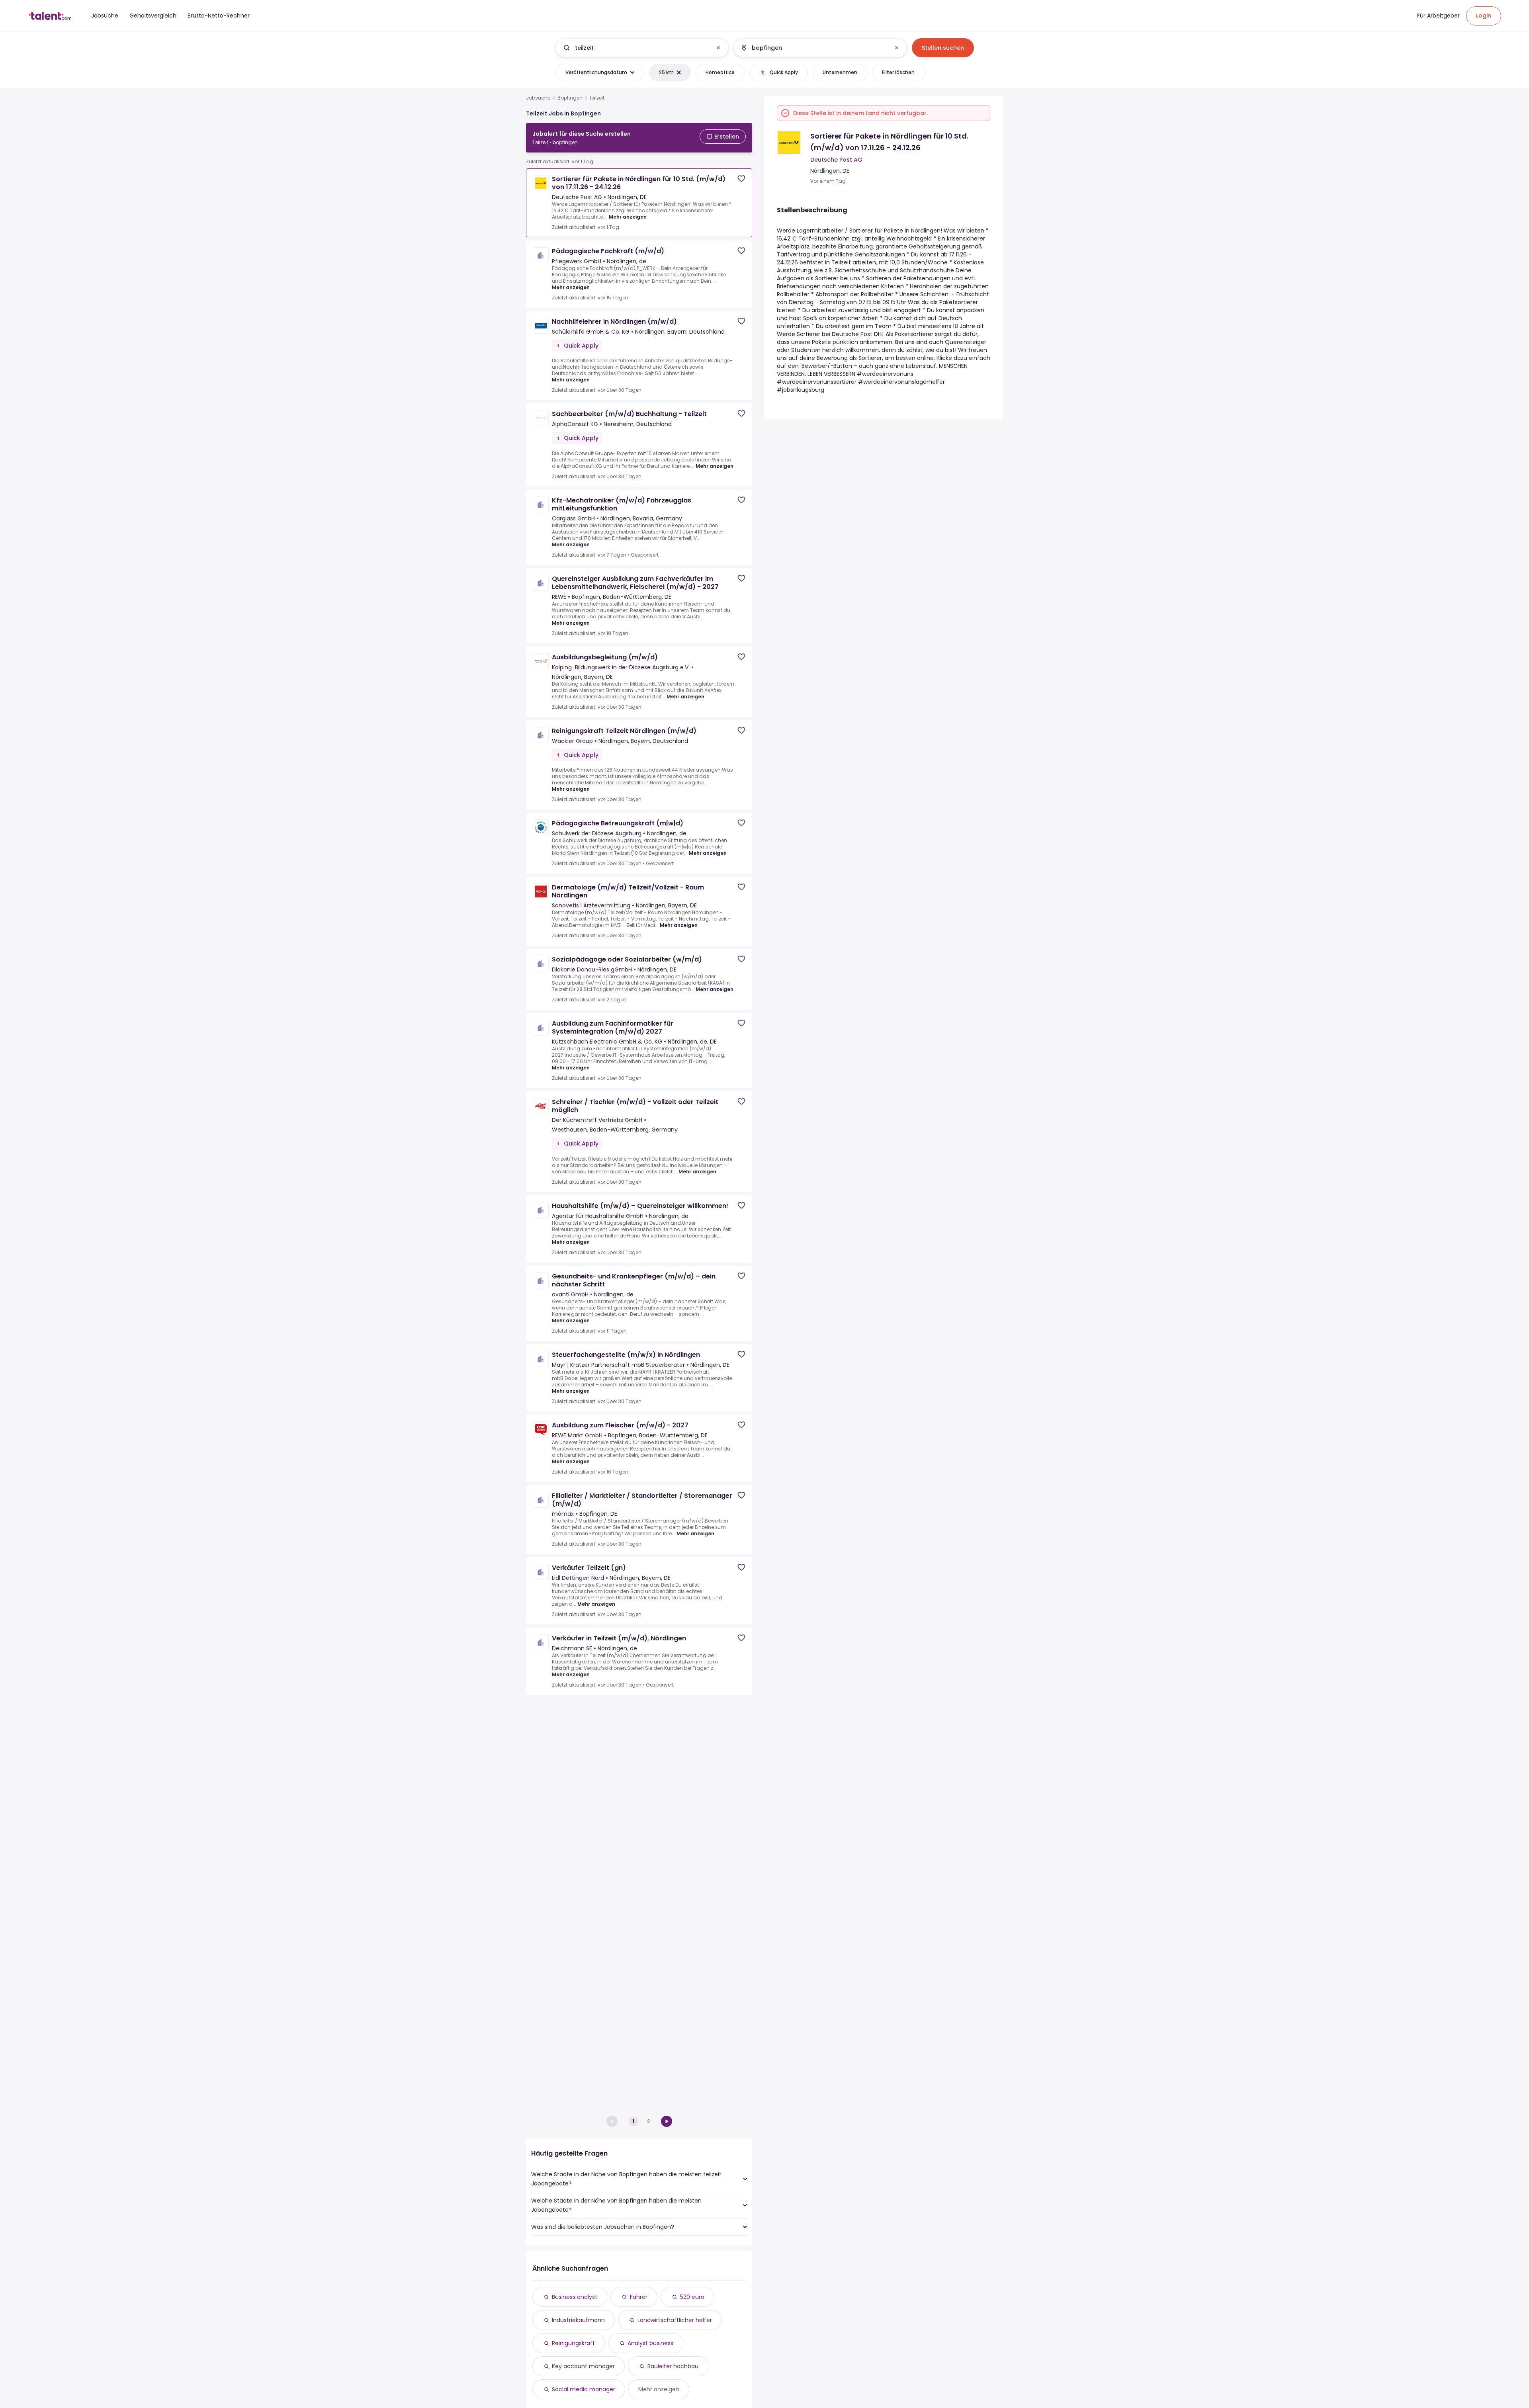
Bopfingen (570, 98)
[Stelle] (635, 48)
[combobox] (642, 48)
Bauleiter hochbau (673, 2366)
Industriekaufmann (578, 2320)
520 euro (692, 2297)
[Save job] (741, 179)
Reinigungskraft (573, 2343)
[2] (667, 2121)
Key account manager (583, 2366)
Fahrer (639, 2297)
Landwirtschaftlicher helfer (675, 2320)
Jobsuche (538, 98)
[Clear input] (718, 48)
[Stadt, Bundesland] (813, 48)
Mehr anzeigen (628, 217)
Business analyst (575, 2297)
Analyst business (650, 2343)
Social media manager (584, 2389)
